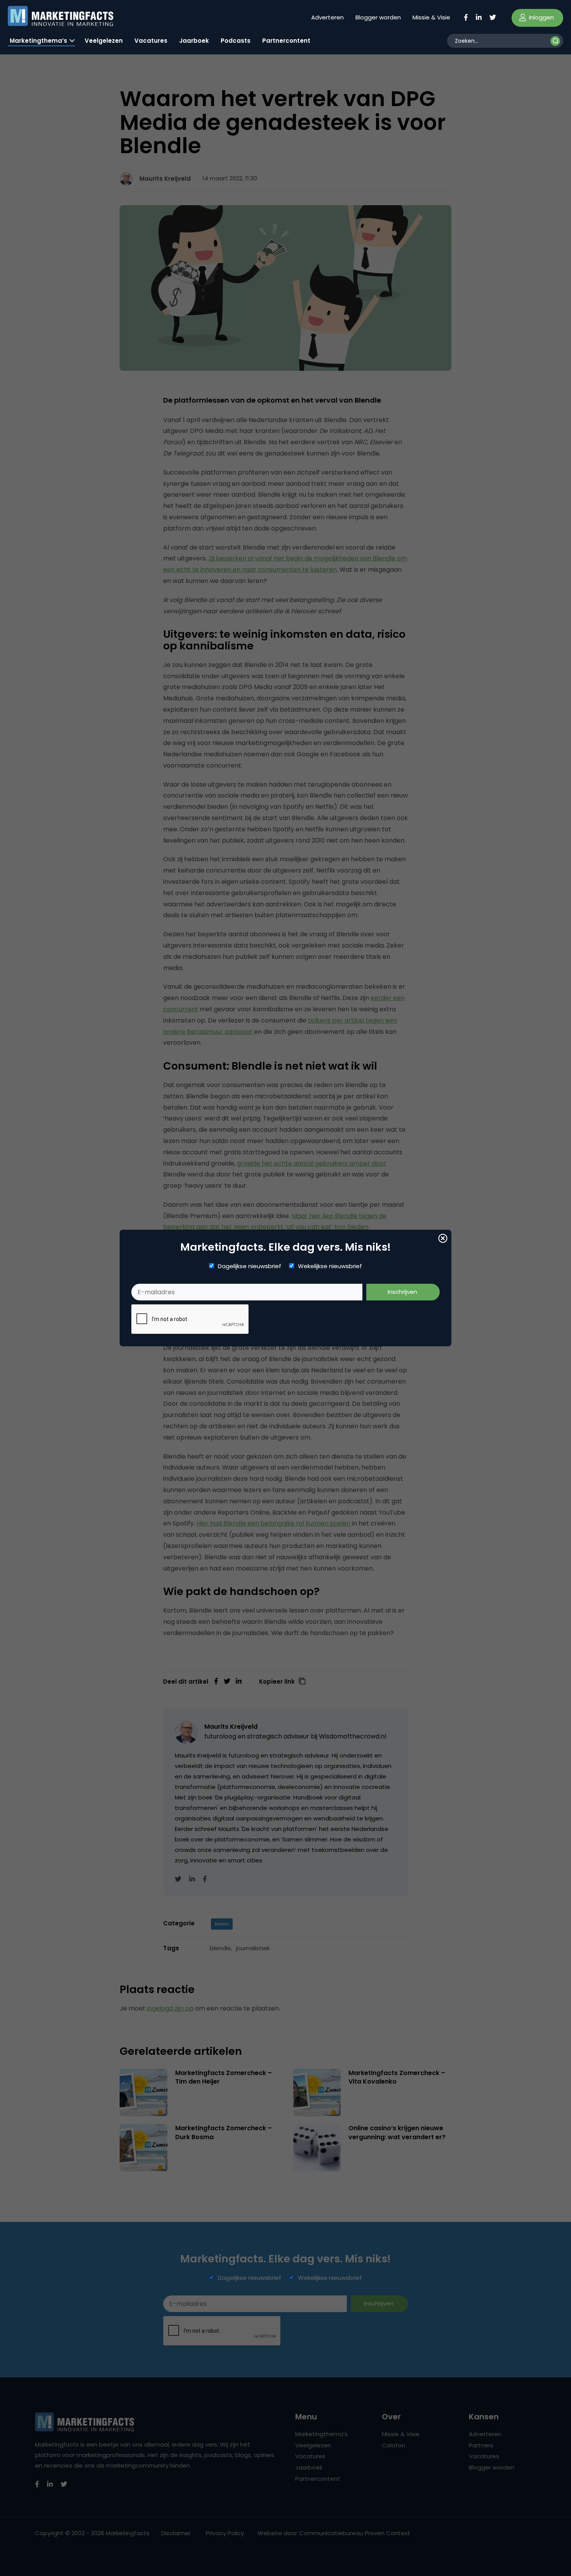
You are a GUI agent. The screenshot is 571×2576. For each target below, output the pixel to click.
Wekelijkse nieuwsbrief (330, 1266)
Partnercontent (286, 41)
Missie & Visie (431, 17)
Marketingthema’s (38, 41)
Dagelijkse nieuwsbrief (250, 1266)
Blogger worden (378, 17)
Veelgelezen (104, 41)
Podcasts (236, 41)
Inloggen (541, 17)
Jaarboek (194, 41)
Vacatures (151, 41)
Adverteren (327, 17)
